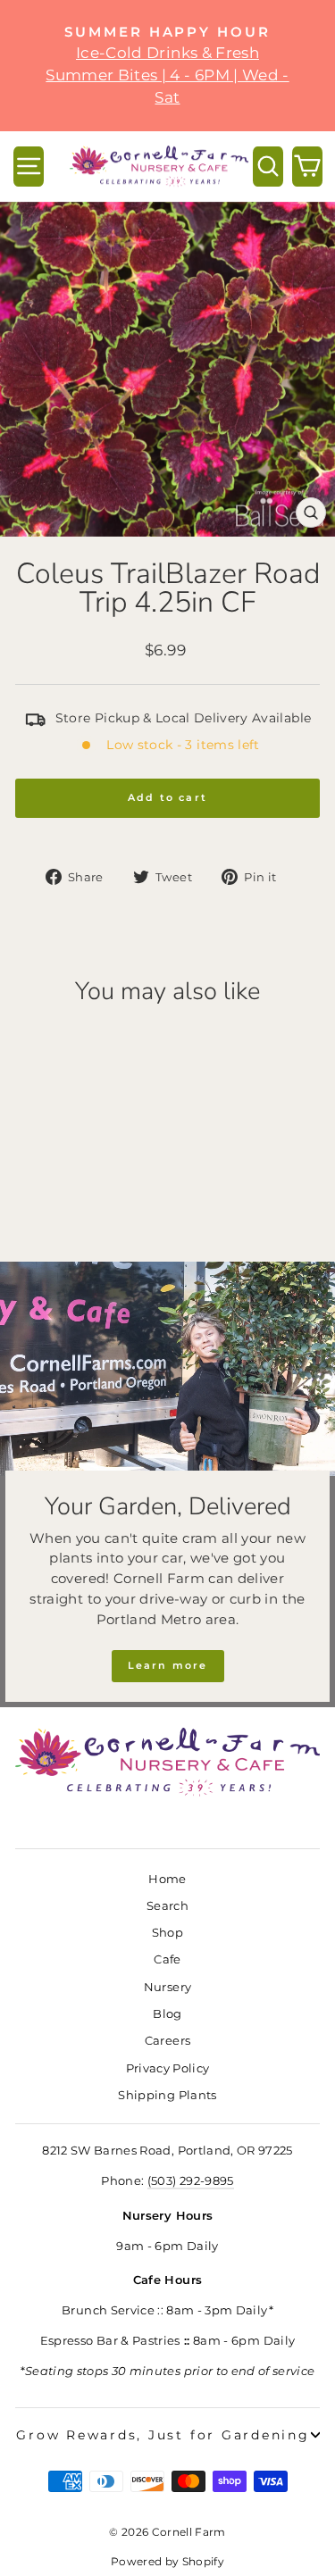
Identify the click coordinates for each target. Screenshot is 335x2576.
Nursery (167, 1987)
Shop (167, 1933)
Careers (167, 2041)
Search (167, 1906)
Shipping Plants (167, 2095)
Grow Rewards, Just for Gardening (163, 2435)
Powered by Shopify (167, 2561)
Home (167, 1879)
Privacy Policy (168, 2068)
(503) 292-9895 (191, 2181)
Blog (167, 2014)
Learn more (168, 1665)
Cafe (167, 1959)
